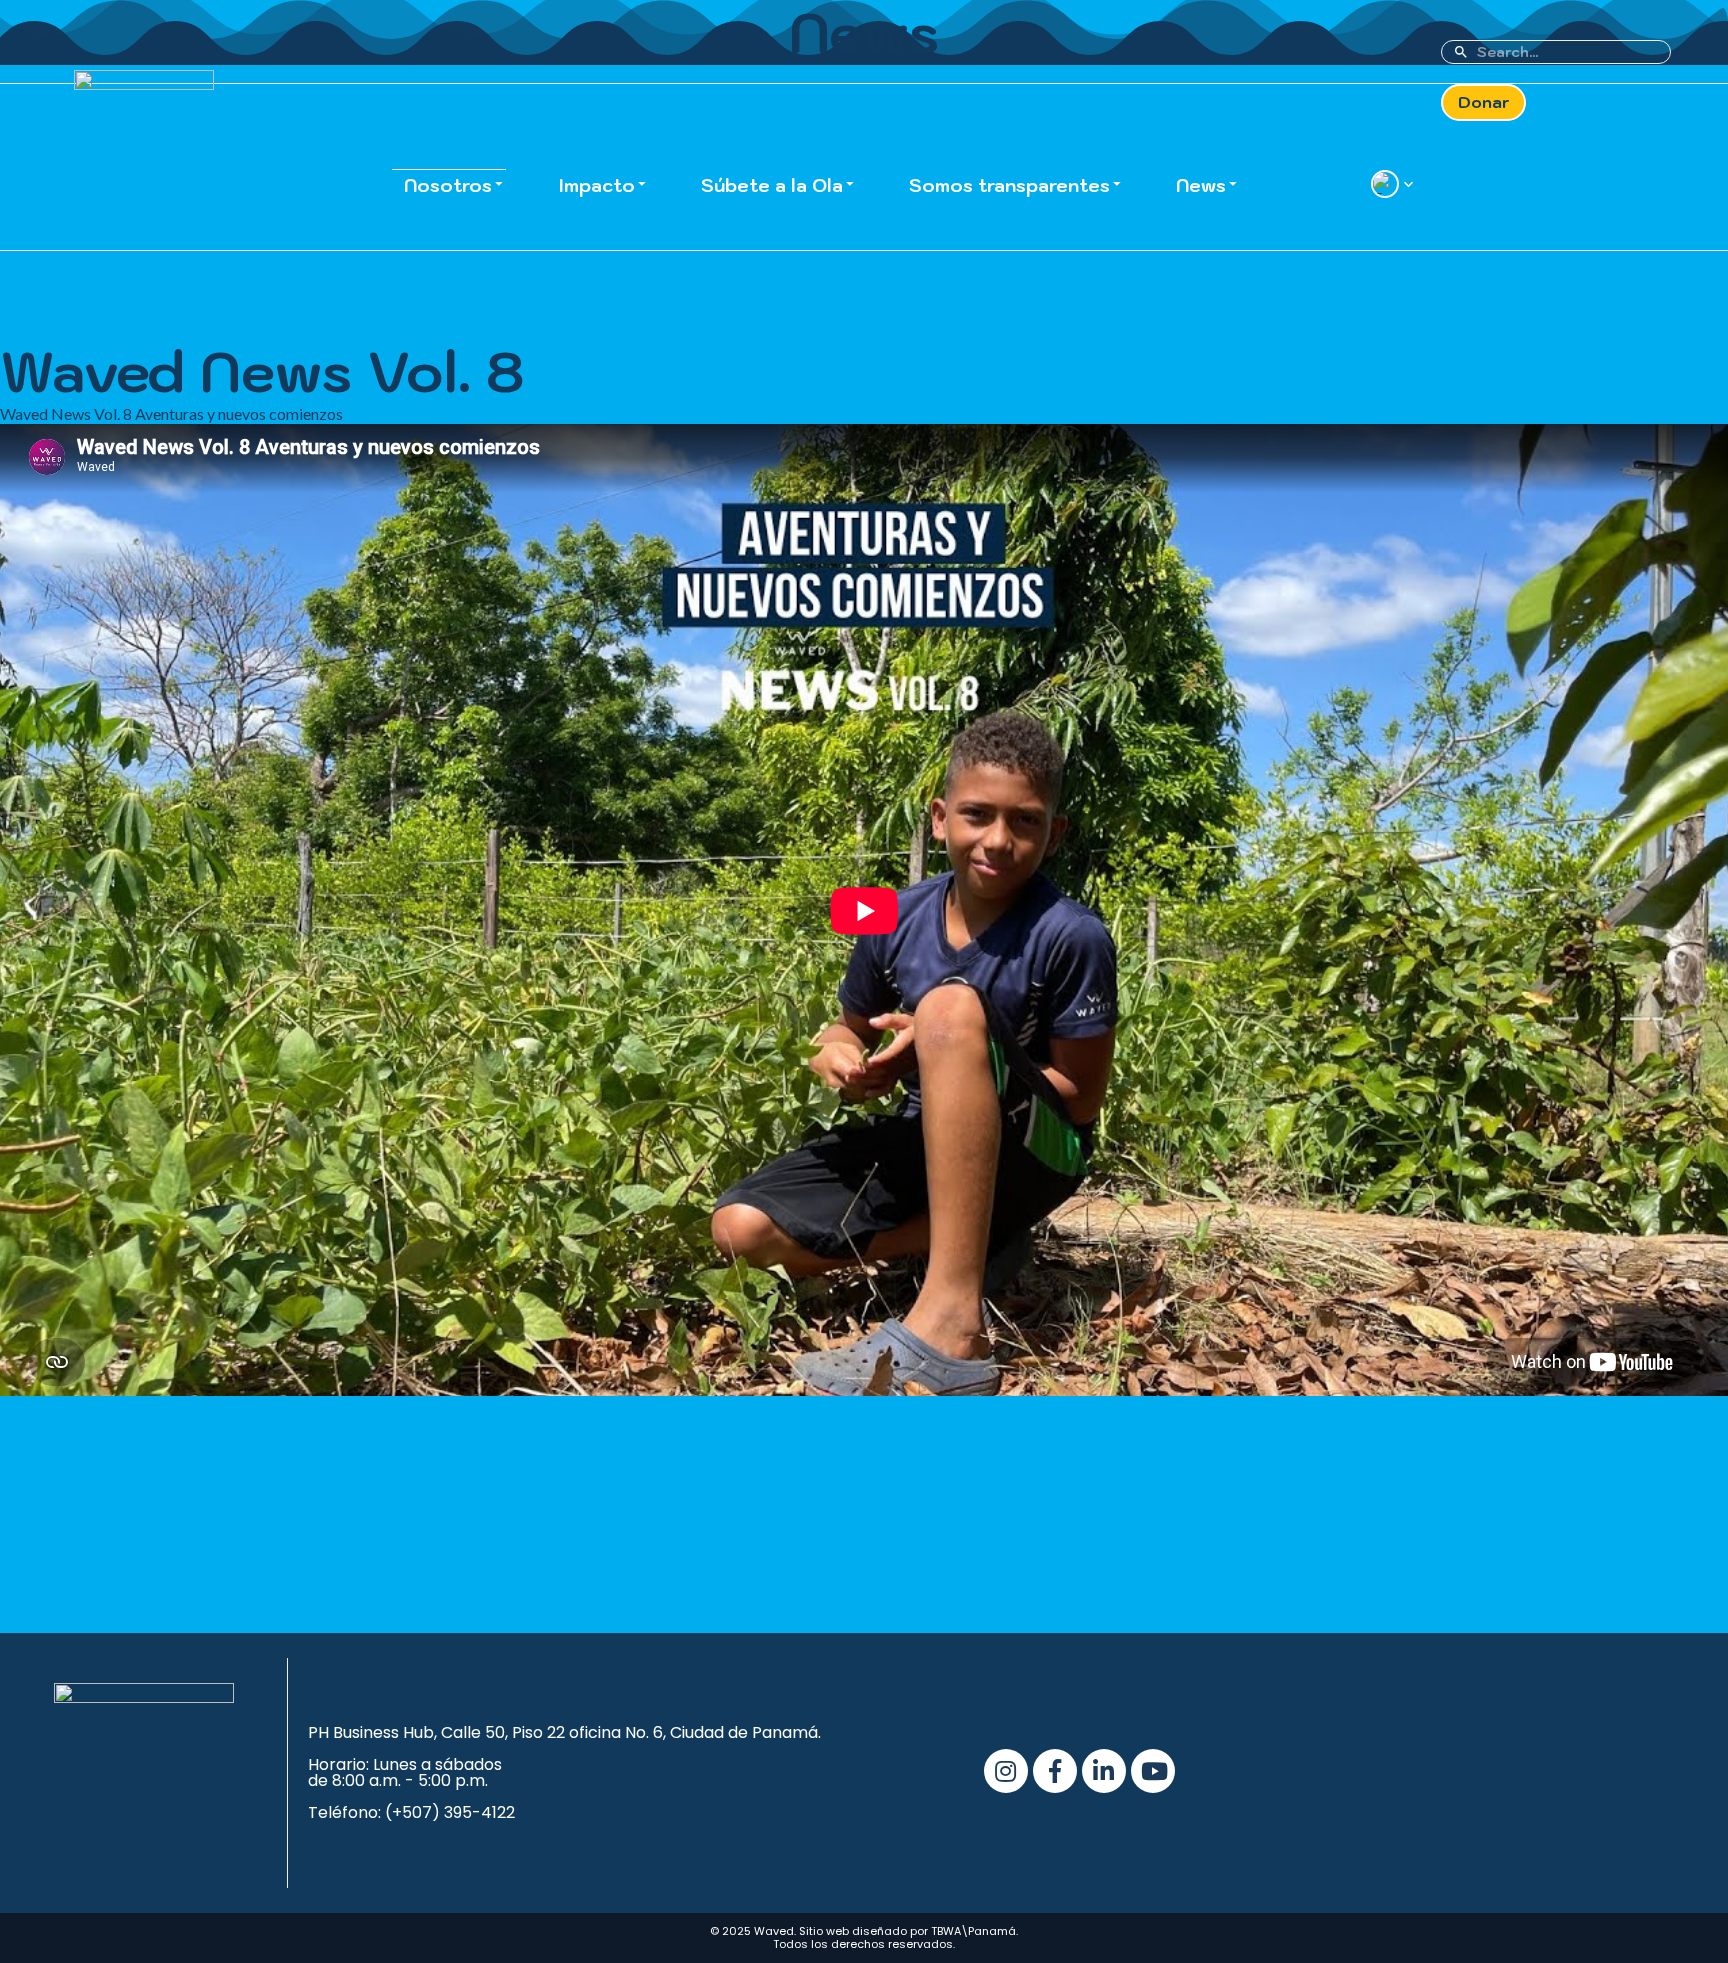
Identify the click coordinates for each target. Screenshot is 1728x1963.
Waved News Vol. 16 (318, 1612)
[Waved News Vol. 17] (1055, 1487)
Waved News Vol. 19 (318, 1518)
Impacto (596, 185)
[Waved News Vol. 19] (318, 1487)
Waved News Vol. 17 (1054, 1518)
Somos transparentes (1009, 185)
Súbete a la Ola (772, 185)
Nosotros (448, 185)
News (1201, 185)
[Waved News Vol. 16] (319, 1580)
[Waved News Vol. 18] (687, 1487)
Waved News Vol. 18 (686, 1518)
